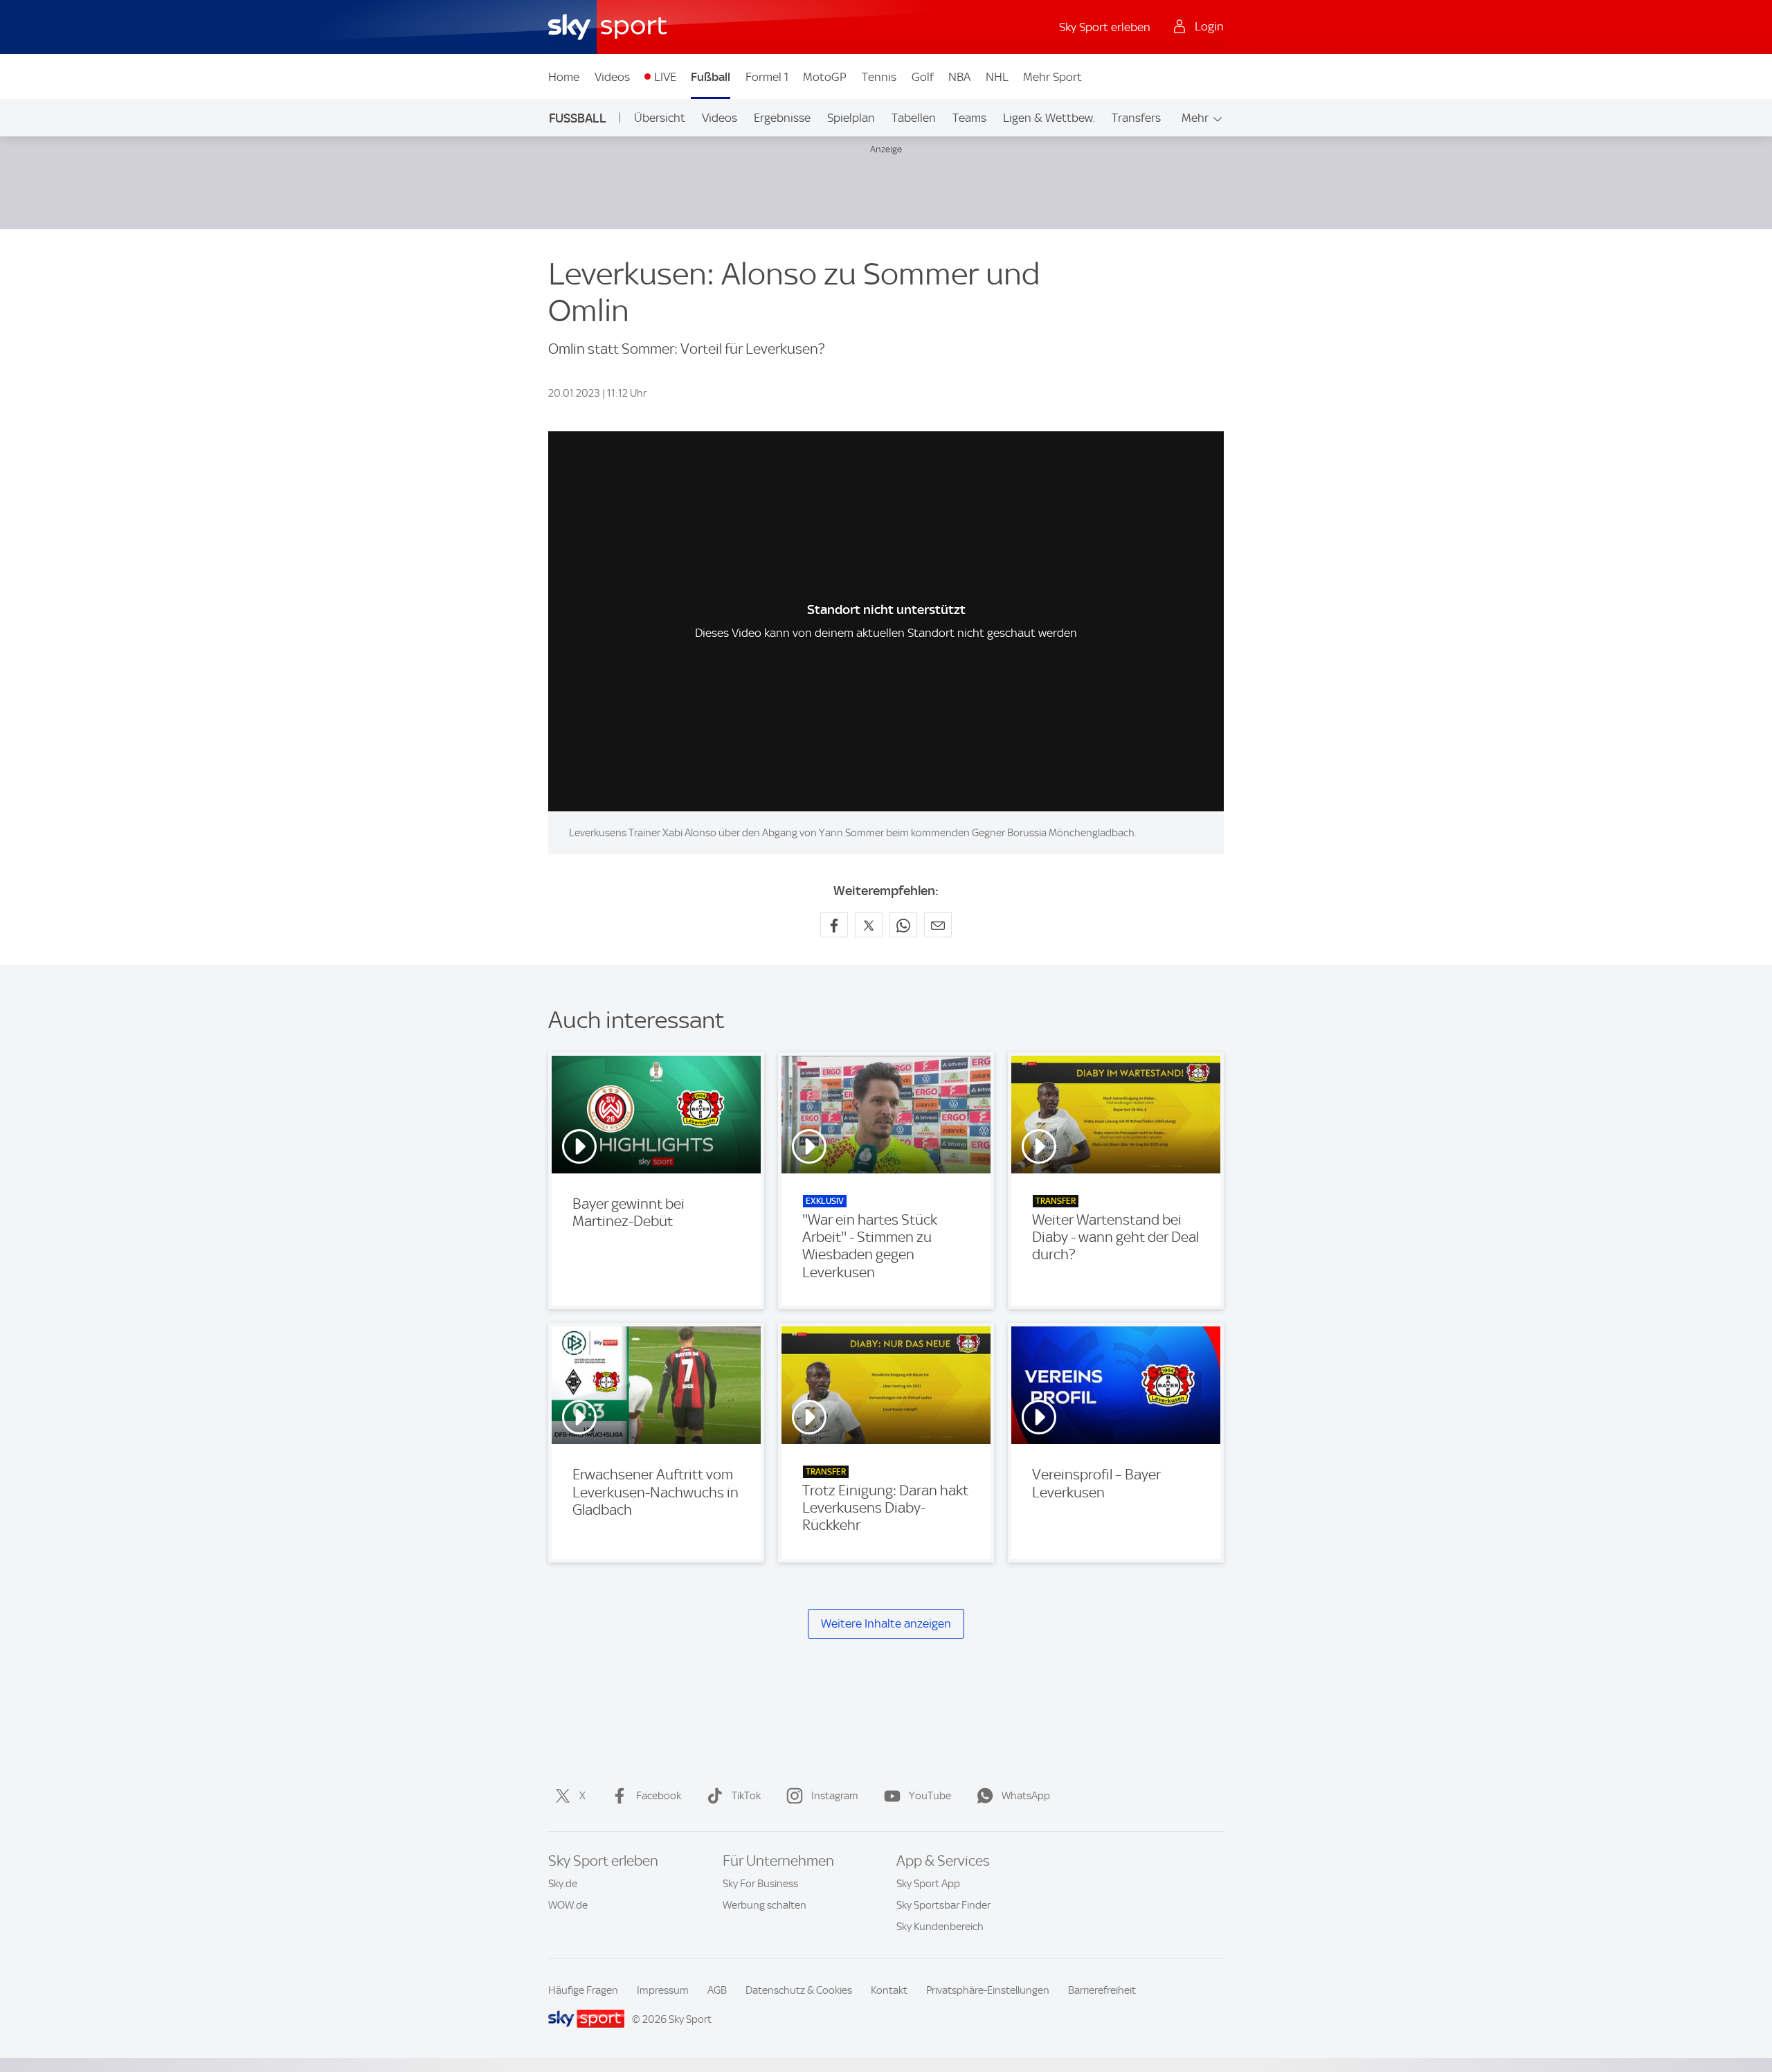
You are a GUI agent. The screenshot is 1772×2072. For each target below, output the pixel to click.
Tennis (879, 77)
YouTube (930, 1796)
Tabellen (914, 118)
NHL (997, 77)
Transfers (1136, 118)
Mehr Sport (1052, 77)
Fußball (711, 77)
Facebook (659, 1796)
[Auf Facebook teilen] (834, 925)
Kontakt (889, 1990)
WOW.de (568, 1905)
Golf (923, 77)
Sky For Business (760, 1884)
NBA (959, 77)
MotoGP (825, 77)
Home (564, 77)
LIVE (665, 77)
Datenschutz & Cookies (799, 1990)
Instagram (835, 1796)
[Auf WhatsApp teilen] (903, 925)
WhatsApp (1026, 1796)
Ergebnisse (782, 118)
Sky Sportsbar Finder (943, 1905)
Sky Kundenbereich (940, 1927)
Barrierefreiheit (1102, 1990)
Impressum (663, 1990)
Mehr (1195, 118)
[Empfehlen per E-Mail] (938, 925)
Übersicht (660, 118)
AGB (717, 1990)
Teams (969, 118)
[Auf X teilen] (869, 925)
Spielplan (851, 118)
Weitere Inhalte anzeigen (886, 1623)
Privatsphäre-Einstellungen (988, 1990)
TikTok (746, 1796)
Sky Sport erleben (1105, 27)
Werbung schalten (765, 1905)
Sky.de (563, 1884)
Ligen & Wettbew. (1049, 118)
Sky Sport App (928, 1884)
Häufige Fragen (583, 1990)
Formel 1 (767, 77)
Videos (612, 77)
